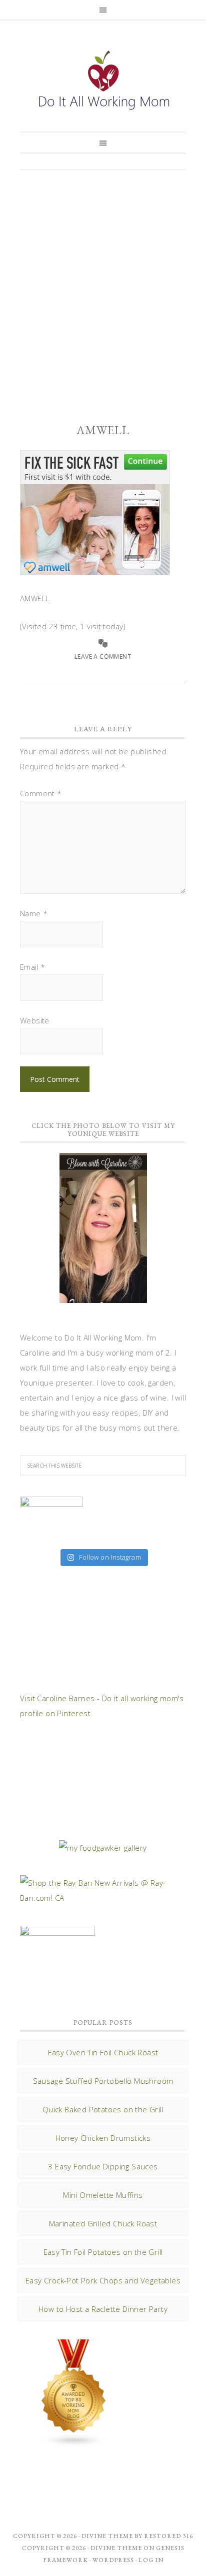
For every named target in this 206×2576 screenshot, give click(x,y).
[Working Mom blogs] (74, 2442)
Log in (151, 2560)
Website (35, 1020)
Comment (41, 793)
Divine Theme (116, 2548)
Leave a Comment (103, 657)
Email (33, 967)
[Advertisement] (103, 288)
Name (34, 913)
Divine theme (107, 2536)
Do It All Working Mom (103, 83)
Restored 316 (168, 2536)
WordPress (113, 2560)
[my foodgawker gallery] (103, 1848)
